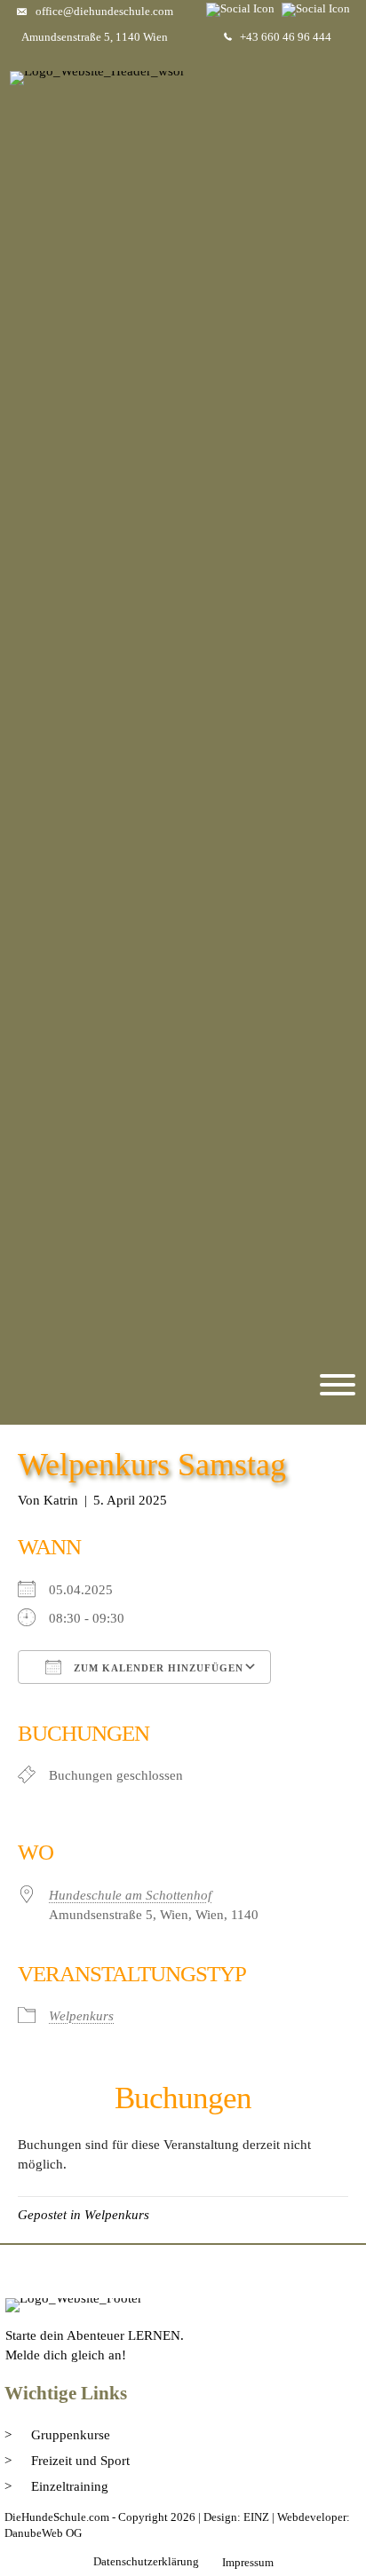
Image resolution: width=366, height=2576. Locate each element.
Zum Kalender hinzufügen (157, 1668)
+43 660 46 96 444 (286, 37)
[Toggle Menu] (338, 1385)
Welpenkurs (81, 2016)
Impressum (248, 2562)
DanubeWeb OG (43, 2533)
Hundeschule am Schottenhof (130, 1895)
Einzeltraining (70, 2486)
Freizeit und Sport (80, 2461)
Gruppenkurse (71, 2435)
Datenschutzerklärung (146, 2561)
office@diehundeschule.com (104, 11)
